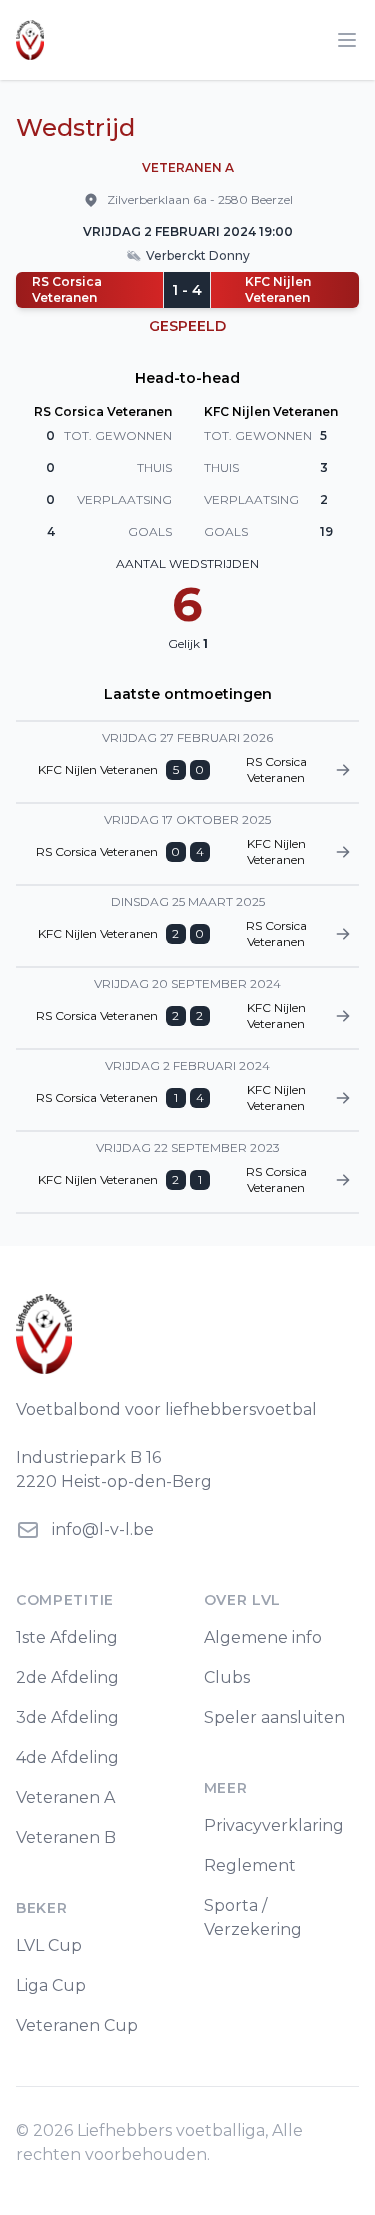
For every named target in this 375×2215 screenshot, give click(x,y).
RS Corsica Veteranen (67, 289)
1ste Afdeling (67, 1637)
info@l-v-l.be (103, 1529)
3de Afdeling (67, 1717)
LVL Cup (49, 1945)
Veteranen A (65, 1797)
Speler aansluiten (274, 1717)
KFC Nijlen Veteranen (278, 289)
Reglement (250, 1865)
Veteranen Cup (77, 2025)
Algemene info (263, 1637)
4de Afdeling (67, 1757)
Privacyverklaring (274, 1825)
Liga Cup (51, 1985)
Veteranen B (66, 1837)
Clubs (227, 1677)
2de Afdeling (67, 1677)
